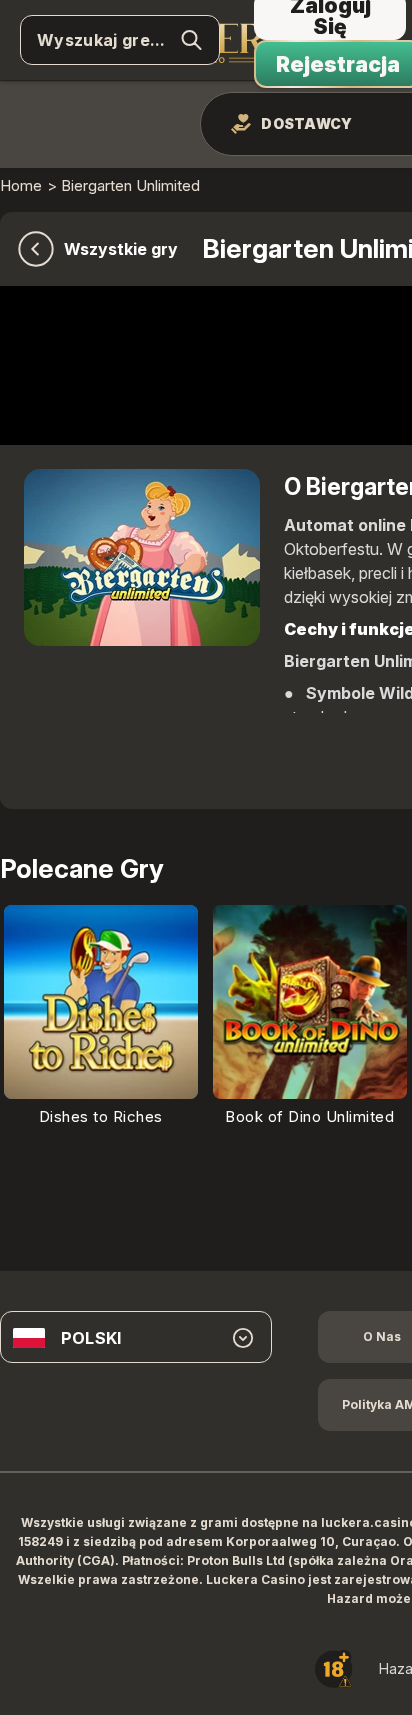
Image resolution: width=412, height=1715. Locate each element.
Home (21, 185)
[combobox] (136, 1338)
